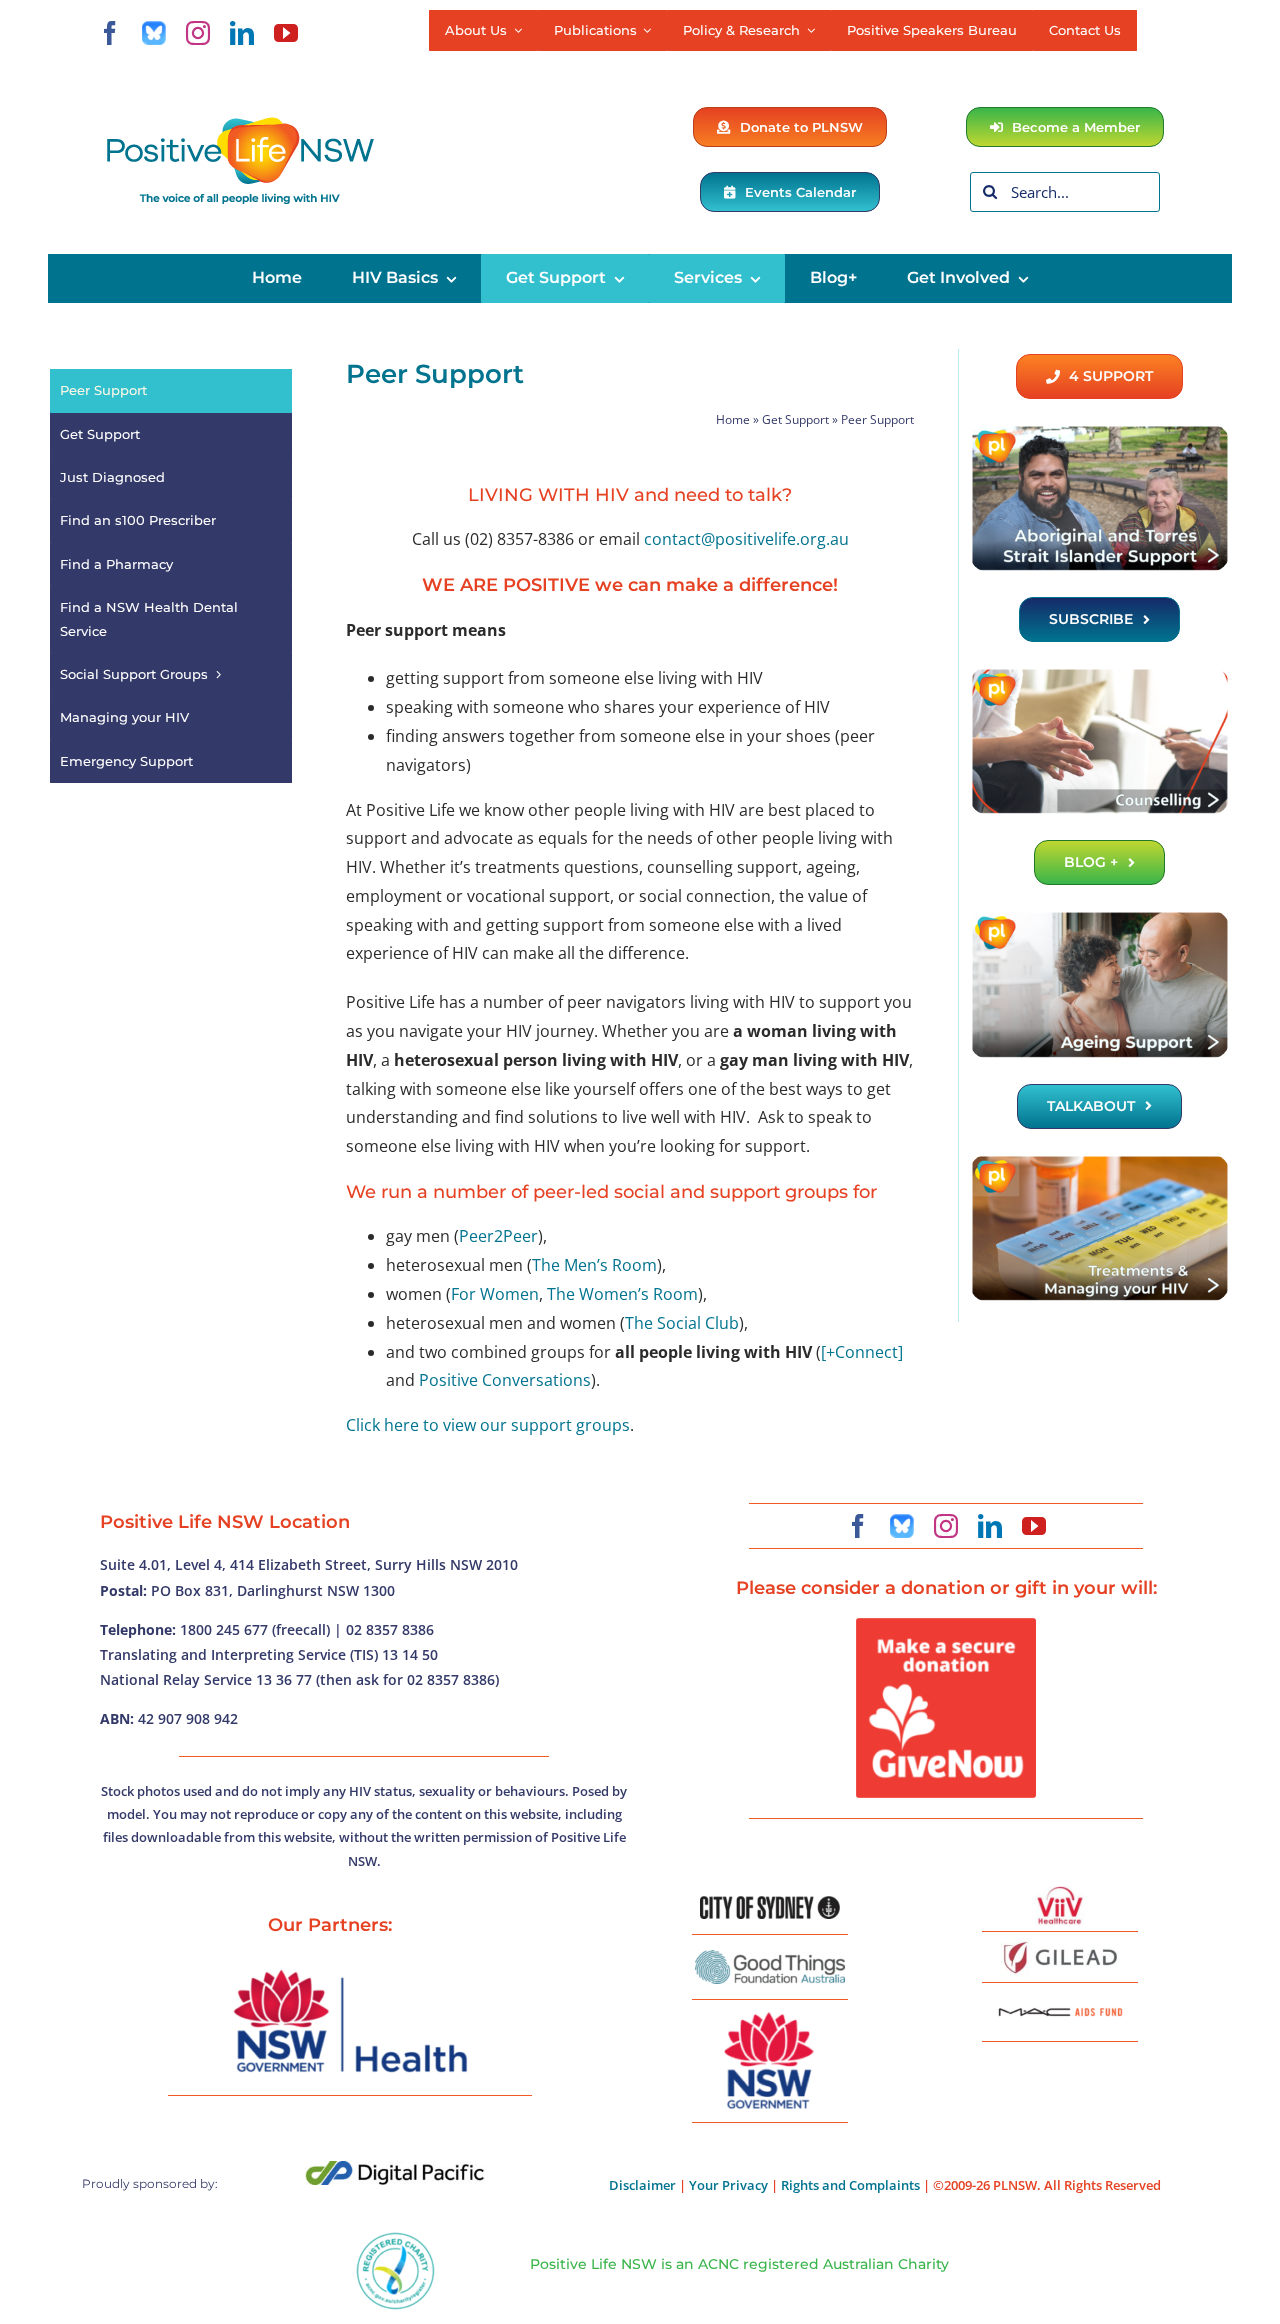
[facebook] (110, 33)
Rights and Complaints (850, 2185)
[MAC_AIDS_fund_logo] (1060, 2001)
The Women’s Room (622, 1294)
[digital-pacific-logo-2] (395, 2169)
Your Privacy (728, 2185)
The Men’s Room (594, 1265)
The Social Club (682, 1323)
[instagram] (198, 33)
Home (733, 419)
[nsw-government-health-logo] (350, 1972)
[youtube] (286, 33)
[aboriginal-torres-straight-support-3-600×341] (1099, 432)
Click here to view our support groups (488, 1425)
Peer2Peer (498, 1236)
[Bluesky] (154, 33)
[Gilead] (1060, 1945)
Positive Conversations (505, 1380)
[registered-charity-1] (395, 2239)
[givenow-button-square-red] (946, 1626)
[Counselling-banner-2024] (1099, 675)
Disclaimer (642, 2185)
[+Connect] (862, 1352)
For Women (495, 1294)
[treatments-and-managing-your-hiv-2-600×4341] (1099, 1162)
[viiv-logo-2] (1060, 1894)
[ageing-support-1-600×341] (1099, 918)
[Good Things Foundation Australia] (770, 1958)
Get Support (795, 419)
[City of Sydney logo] (770, 1904)
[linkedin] (242, 33)
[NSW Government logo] (770, 2013)
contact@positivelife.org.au (746, 539)
